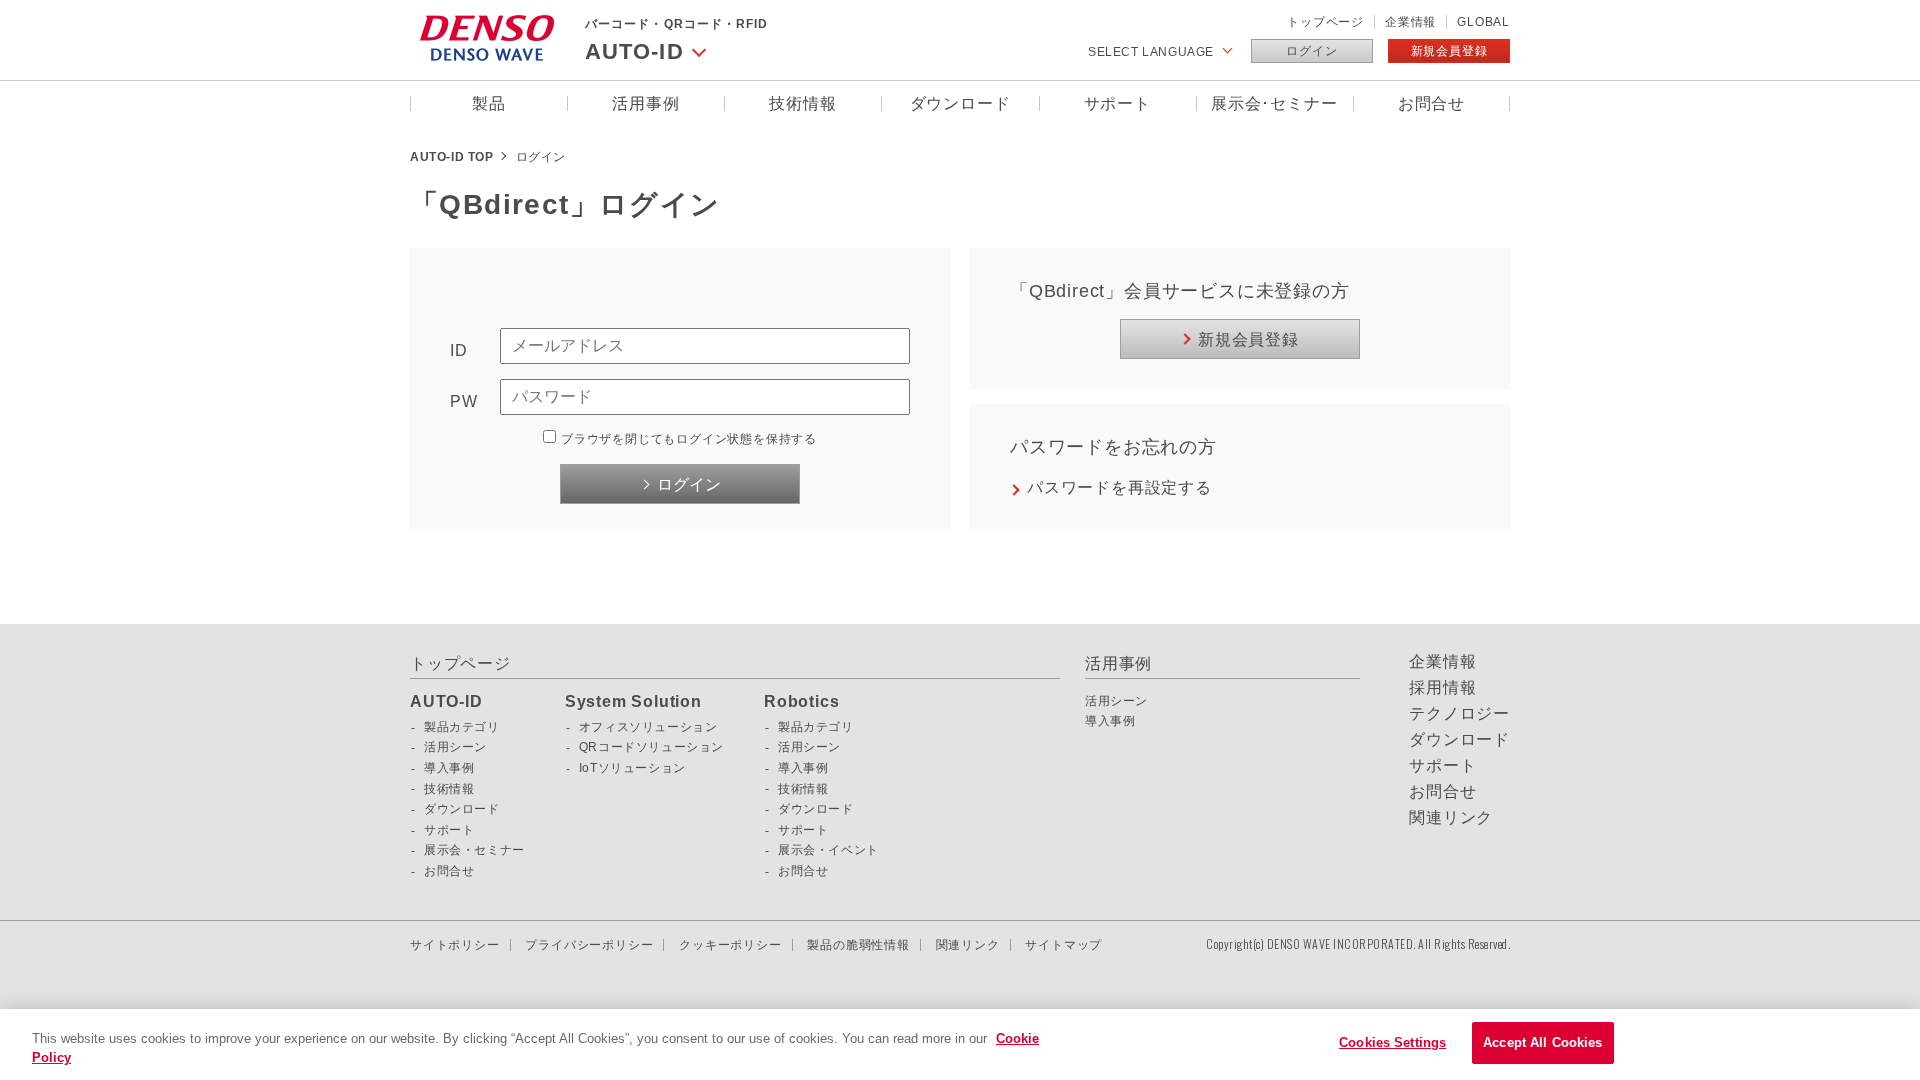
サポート (1117, 103)
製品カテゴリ (462, 727)
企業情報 (1410, 22)
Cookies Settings (1392, 1042)
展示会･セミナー (1274, 103)
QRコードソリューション (651, 747)
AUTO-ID (446, 702)
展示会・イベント (828, 850)
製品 (489, 103)
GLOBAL (1483, 22)
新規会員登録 (1449, 51)
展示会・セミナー (474, 850)
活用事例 (645, 103)
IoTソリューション (632, 768)
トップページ (1325, 22)
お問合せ (1431, 103)
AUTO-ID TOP (452, 157)
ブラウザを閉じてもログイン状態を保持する (689, 439)
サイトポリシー (455, 945)
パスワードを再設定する (1119, 487)
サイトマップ (1063, 945)
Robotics (801, 702)
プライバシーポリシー (589, 945)
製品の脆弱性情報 (858, 945)
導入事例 (449, 768)
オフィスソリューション (648, 727)
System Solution (633, 702)
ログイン (1311, 51)
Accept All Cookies (1542, 1042)
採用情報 (1442, 688)
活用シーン (455, 747)
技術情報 (802, 103)
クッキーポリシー (730, 945)
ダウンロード (960, 103)
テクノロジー (1459, 714)
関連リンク (1451, 818)
